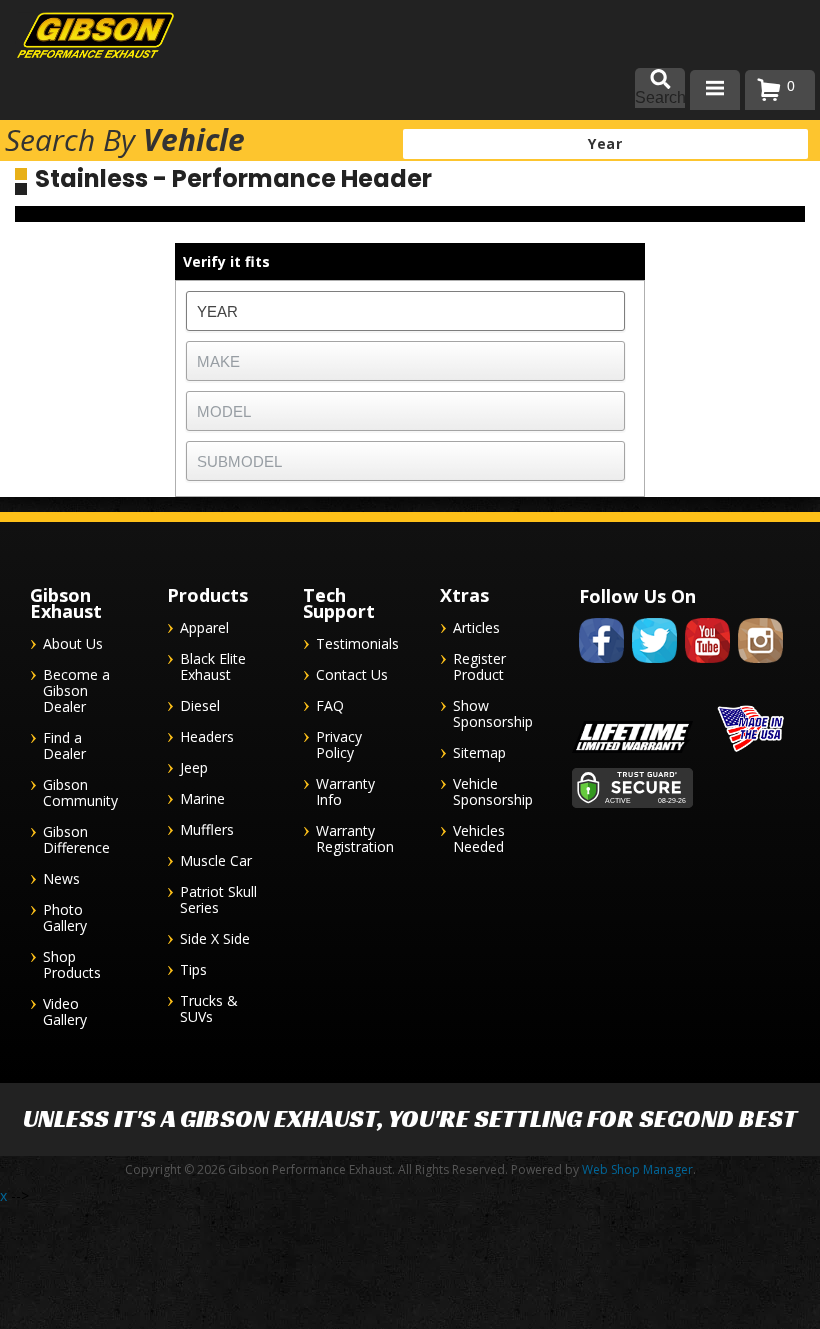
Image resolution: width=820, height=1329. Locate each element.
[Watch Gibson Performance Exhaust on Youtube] (707, 666)
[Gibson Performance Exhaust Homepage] (80, 37)
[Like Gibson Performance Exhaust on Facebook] (601, 666)
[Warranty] (633, 752)
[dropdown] (715, 90)
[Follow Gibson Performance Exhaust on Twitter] (654, 666)
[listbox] (405, 311)
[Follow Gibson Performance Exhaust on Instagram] (760, 666)
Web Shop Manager (637, 1169)
